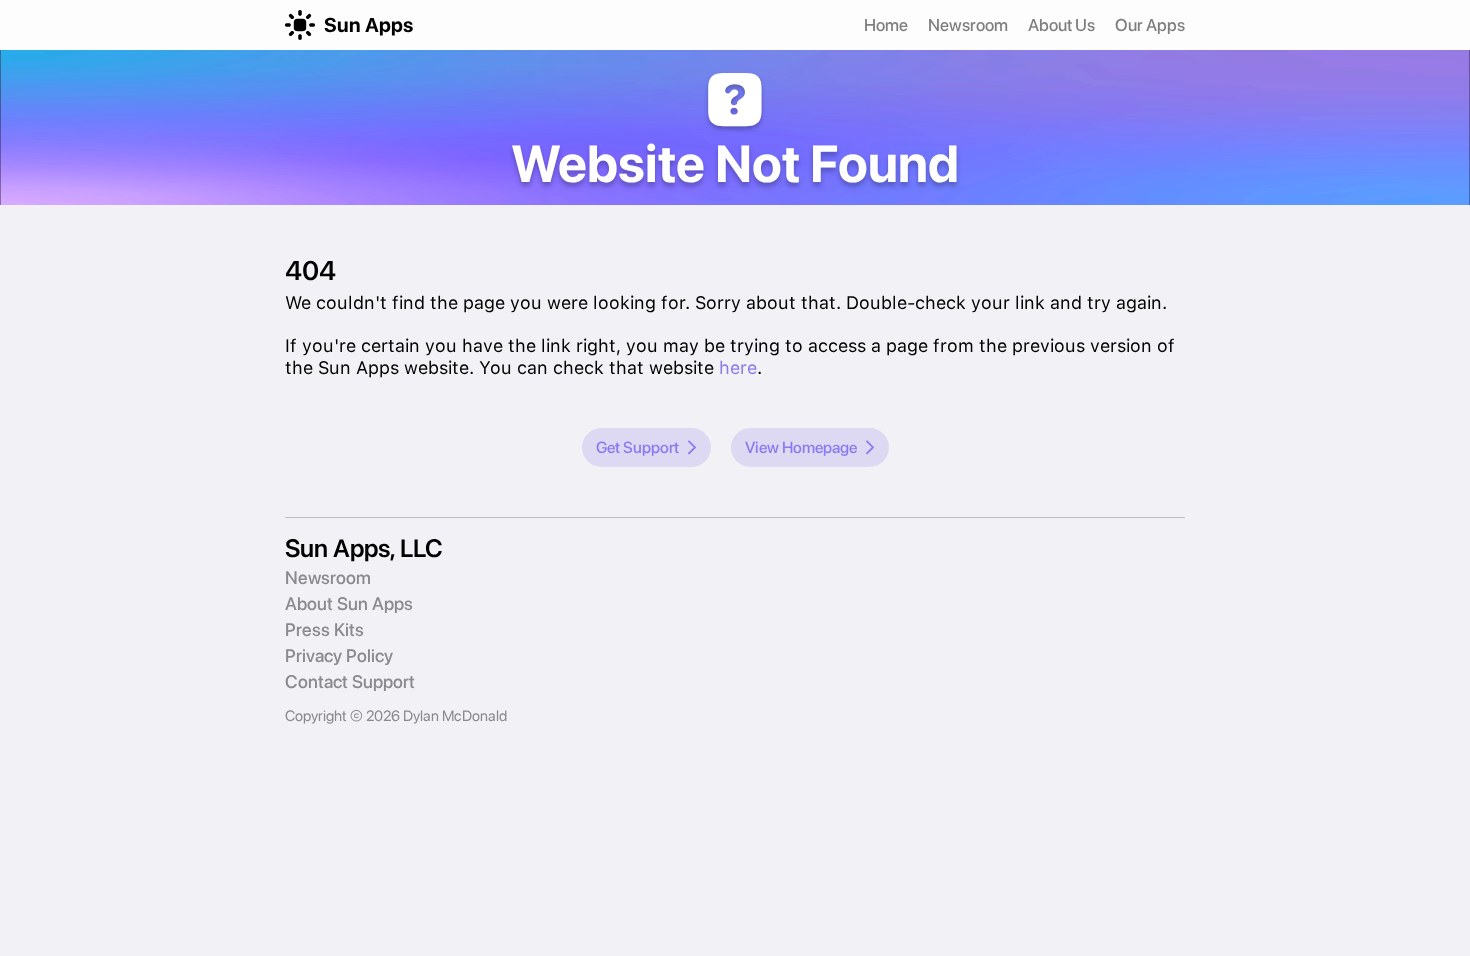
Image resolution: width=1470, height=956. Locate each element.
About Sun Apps (349, 603)
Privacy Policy (339, 655)
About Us (1061, 25)
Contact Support (350, 681)
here (738, 367)
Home (886, 25)
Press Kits (324, 629)
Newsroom (968, 25)
